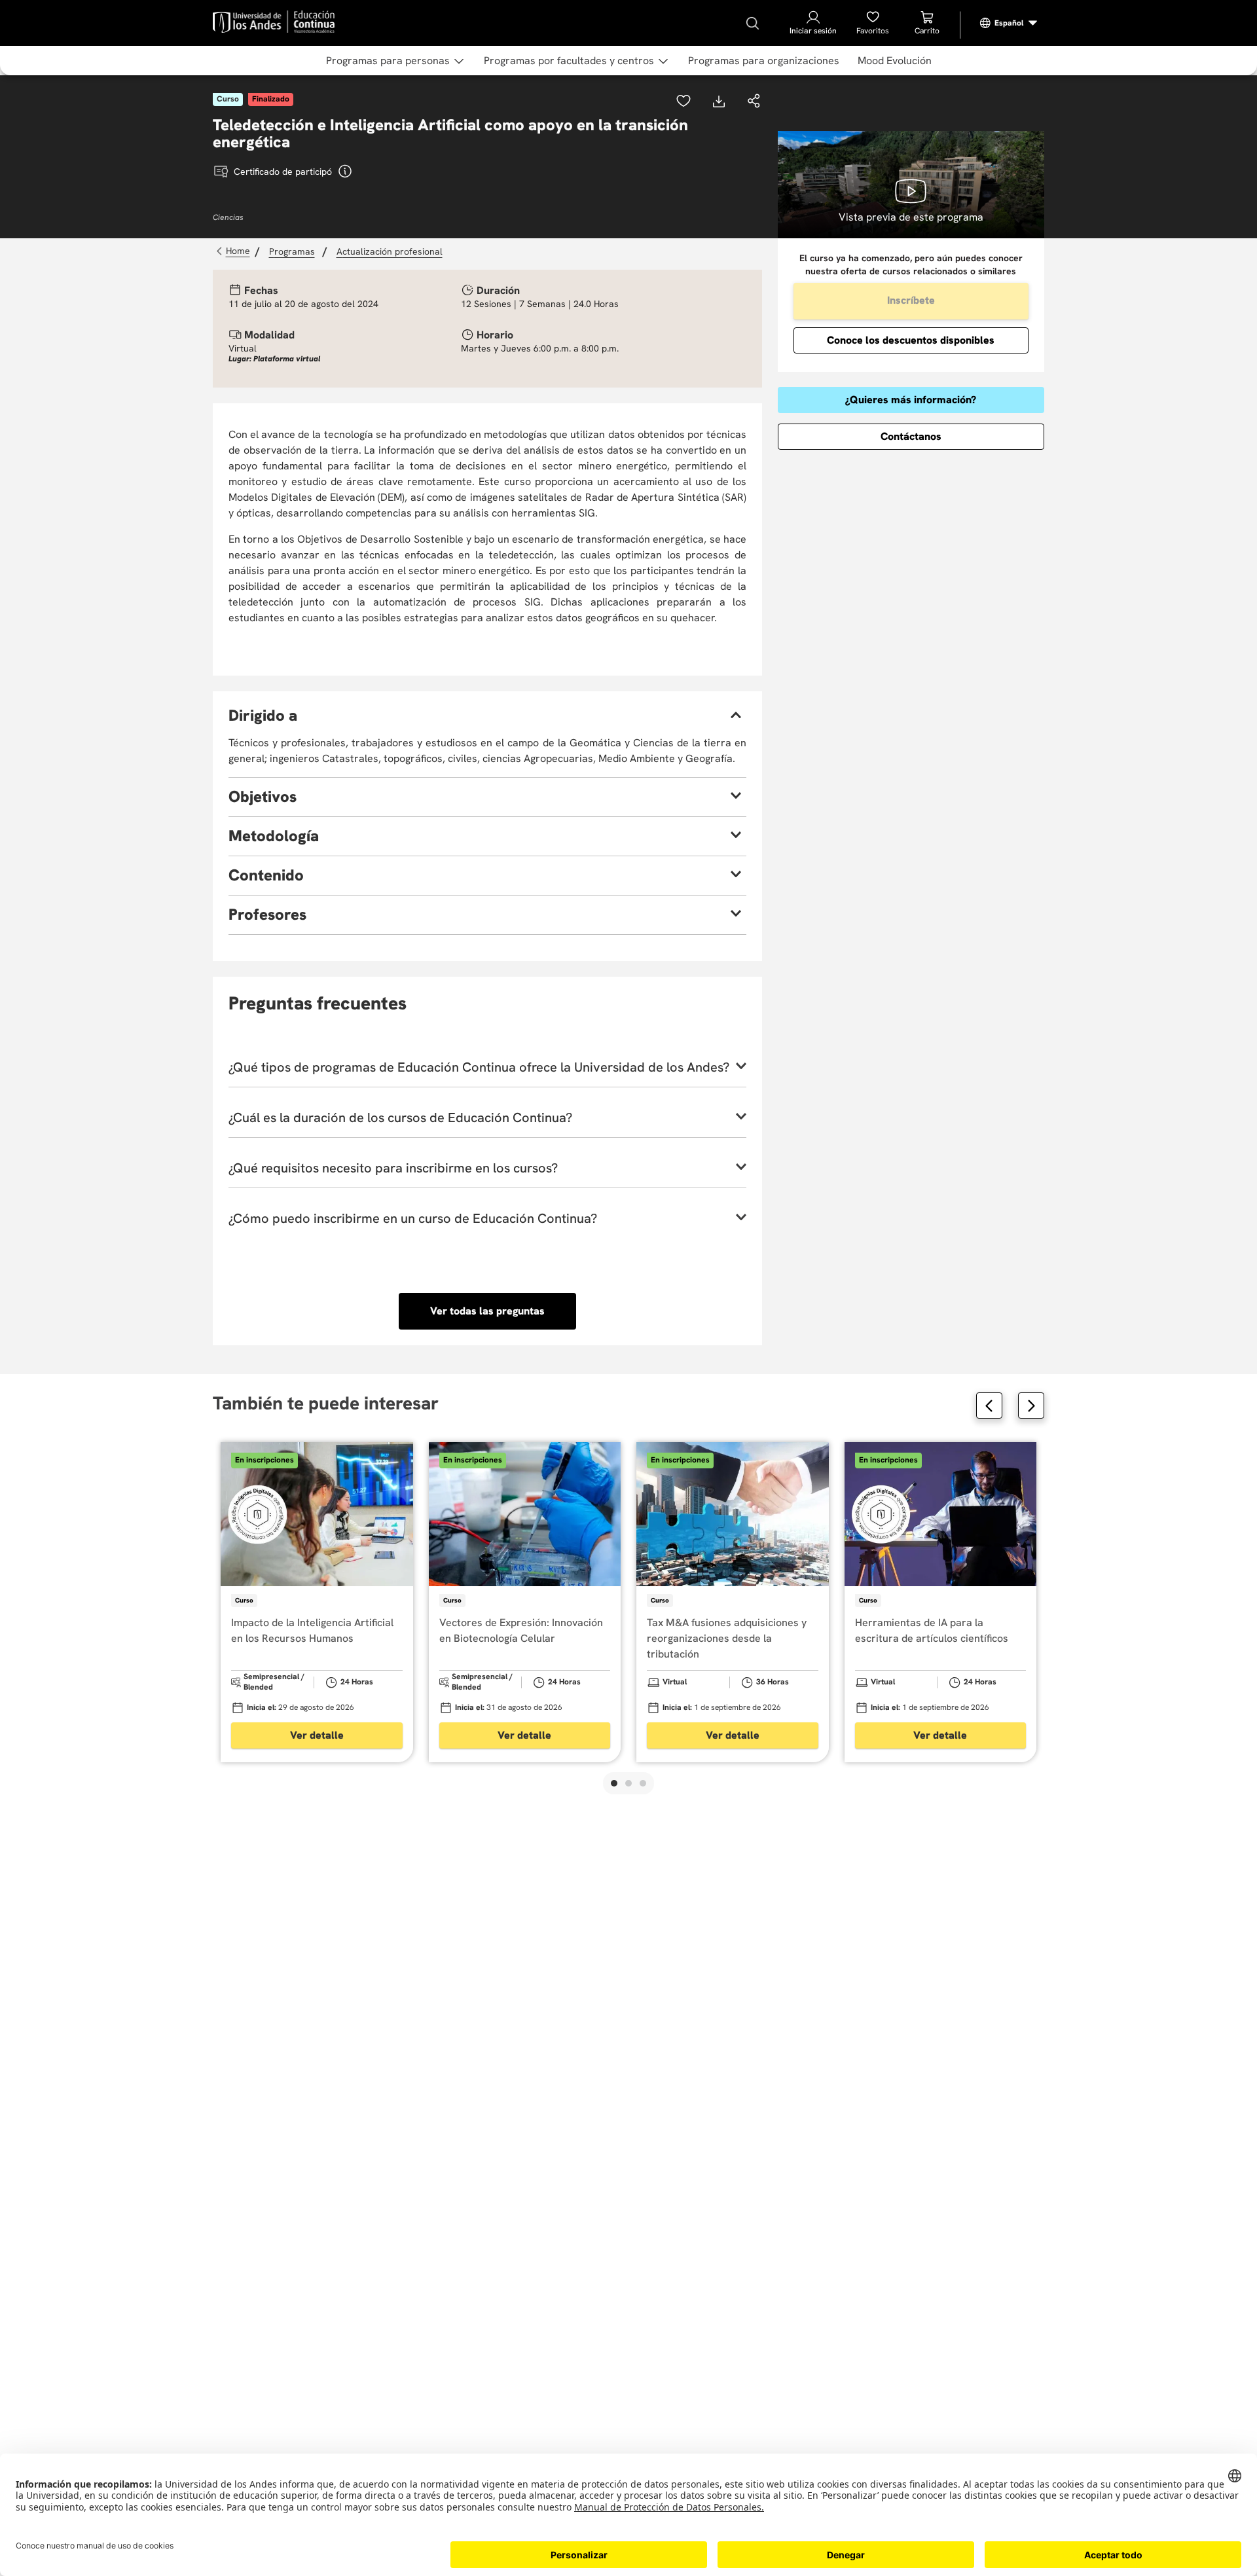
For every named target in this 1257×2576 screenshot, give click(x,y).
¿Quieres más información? (911, 400)
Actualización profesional (390, 251)
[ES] (1009, 23)
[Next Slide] (1031, 1406)
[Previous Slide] (989, 1406)
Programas (292, 251)
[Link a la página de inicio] (235, 251)
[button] (754, 102)
